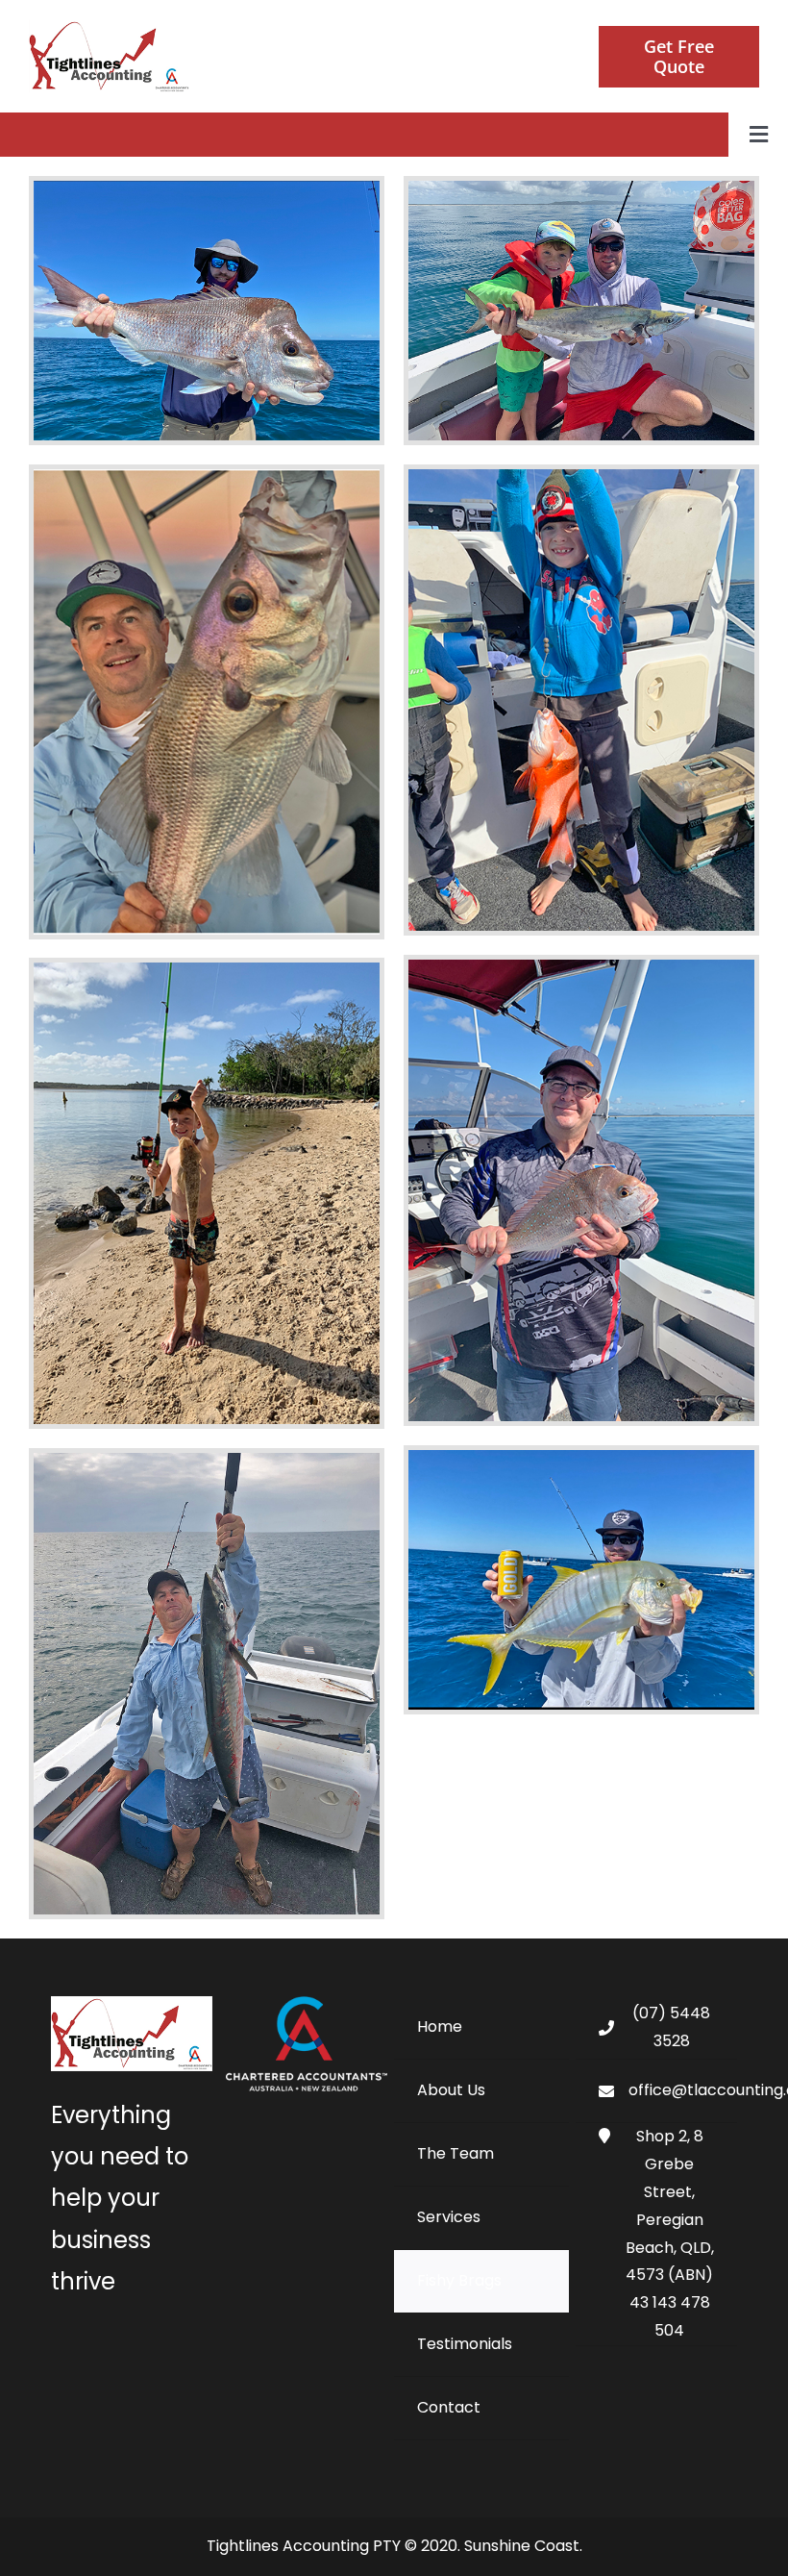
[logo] (109, 26)
